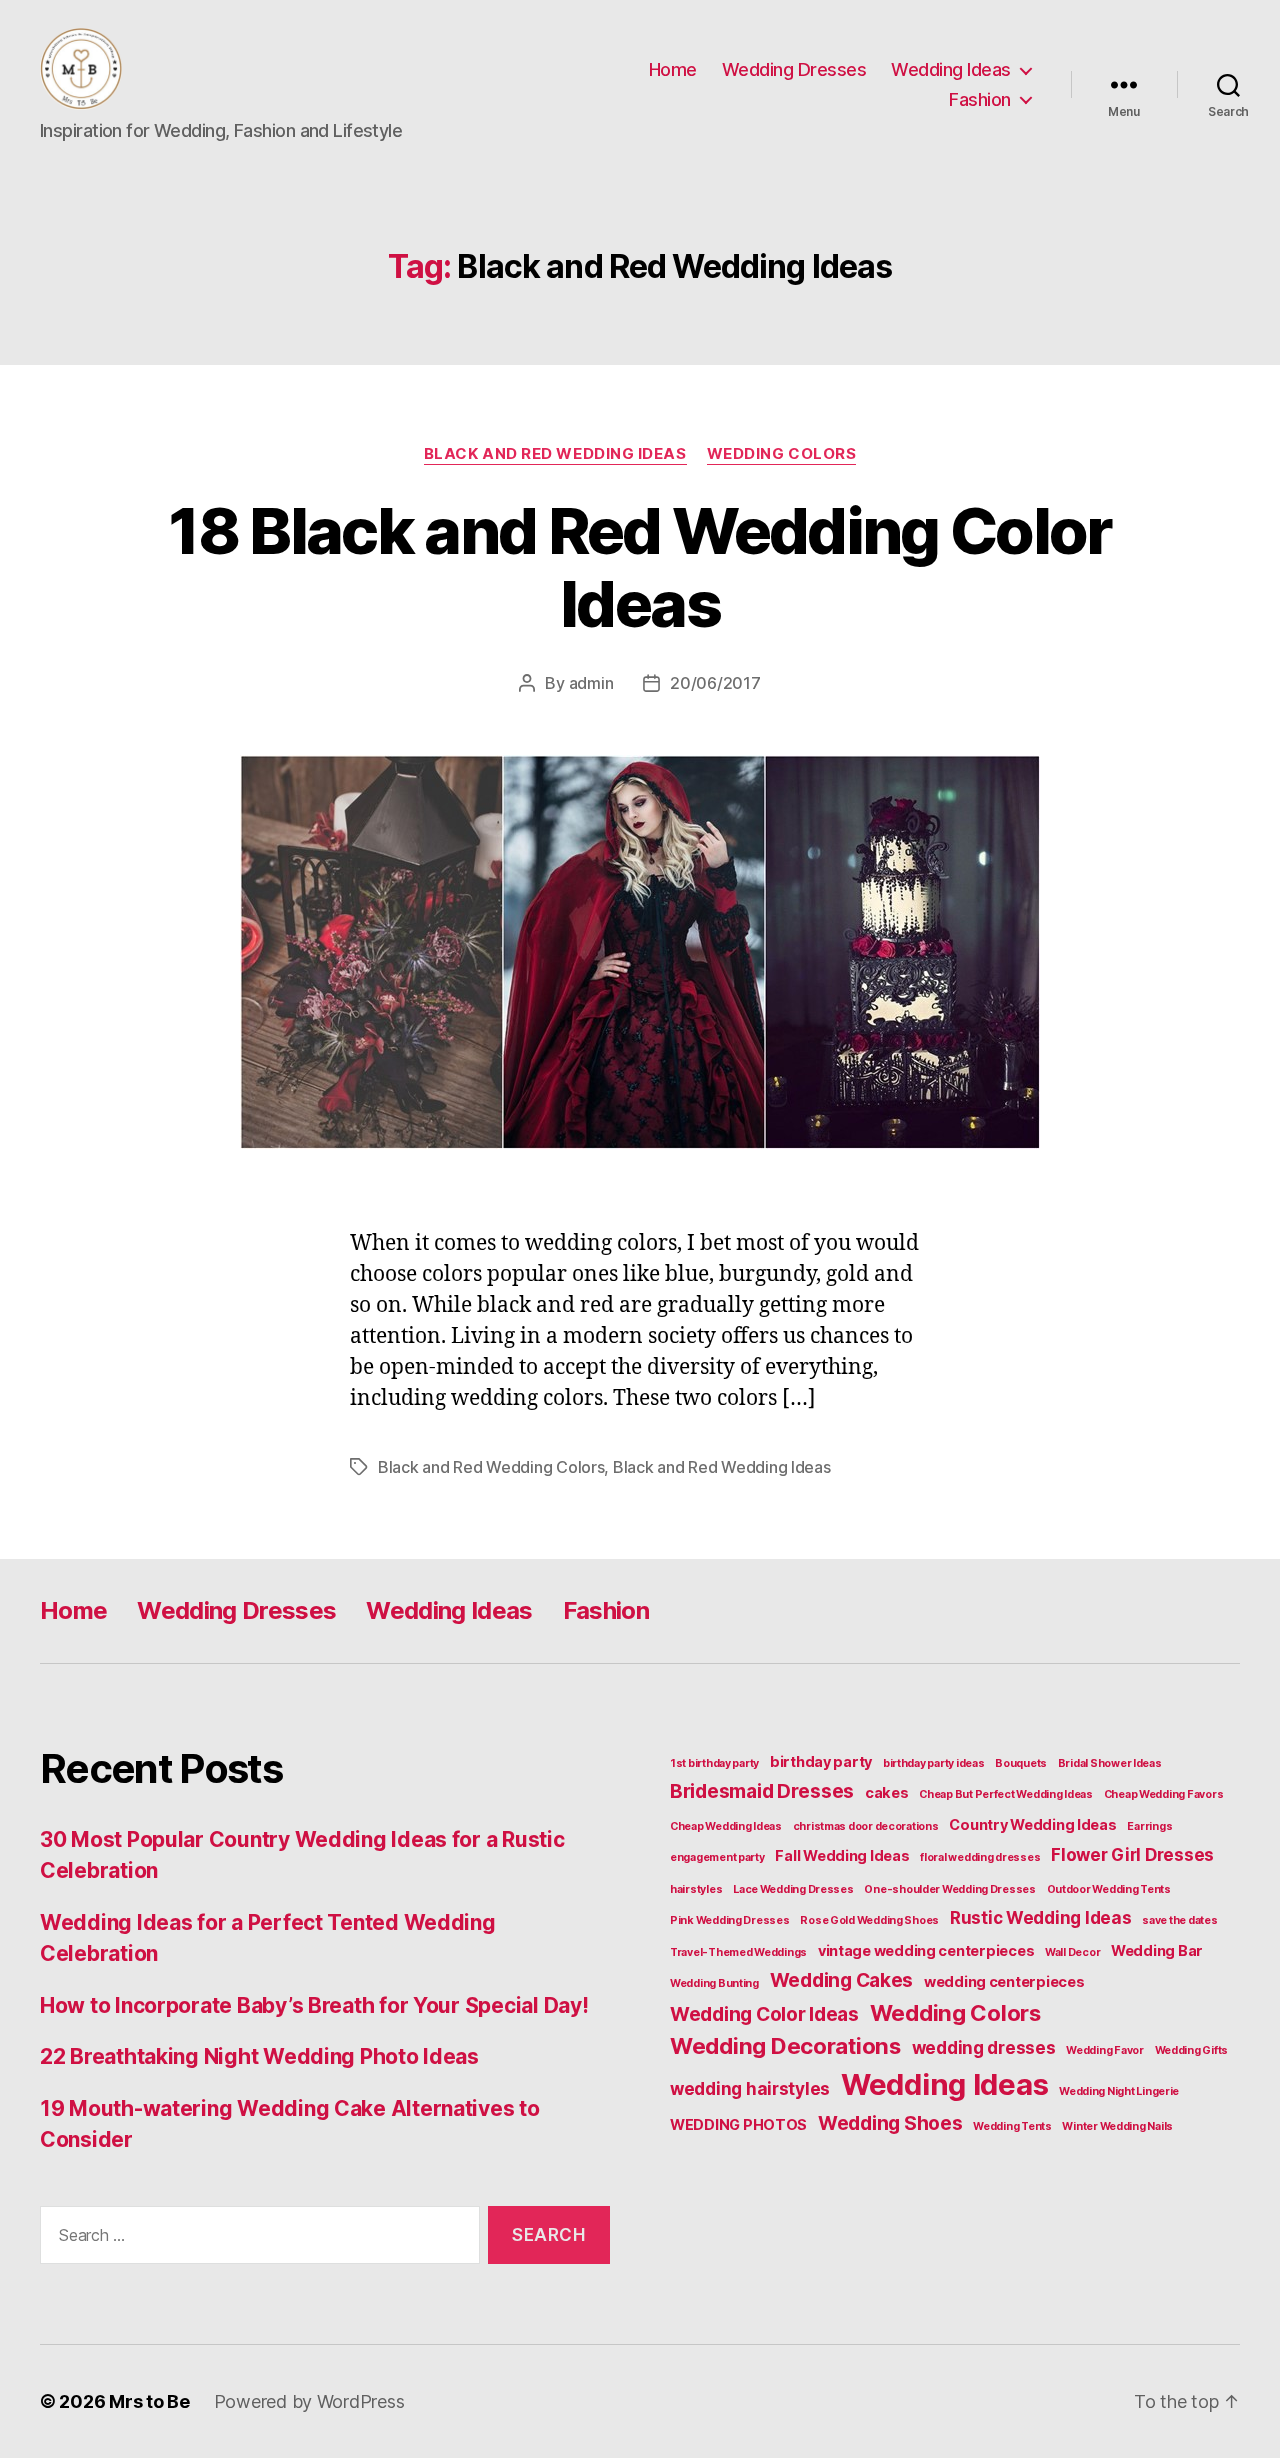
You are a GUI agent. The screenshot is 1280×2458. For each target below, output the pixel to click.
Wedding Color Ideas (764, 2014)
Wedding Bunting (714, 1983)
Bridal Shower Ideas (1110, 1763)
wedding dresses (984, 2048)
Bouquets (1021, 1763)
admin (591, 683)
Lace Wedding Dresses (793, 1889)
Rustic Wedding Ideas (1041, 1918)
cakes (887, 1792)
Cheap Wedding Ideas (726, 1826)
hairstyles (696, 1889)
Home (673, 69)
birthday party (821, 1761)
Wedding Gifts (1192, 2050)
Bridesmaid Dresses (762, 1791)
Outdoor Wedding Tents (1109, 1889)
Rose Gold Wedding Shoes (869, 1920)
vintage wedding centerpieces (926, 1950)
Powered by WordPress (309, 2401)
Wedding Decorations (785, 2045)
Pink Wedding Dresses (730, 1920)
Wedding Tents (1012, 2126)
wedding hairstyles (750, 2089)
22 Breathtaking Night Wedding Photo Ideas (259, 2056)
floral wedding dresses (980, 1857)
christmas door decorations (866, 1826)
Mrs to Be (149, 2401)
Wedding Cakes (842, 1980)
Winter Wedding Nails (1117, 2126)
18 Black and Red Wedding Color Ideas (639, 567)
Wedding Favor (1105, 2050)
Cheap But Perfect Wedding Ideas (1006, 1794)
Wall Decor (1072, 1952)
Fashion (980, 99)
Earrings (1149, 1826)
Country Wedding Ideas (1032, 1824)
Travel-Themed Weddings (738, 1952)
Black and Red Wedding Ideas (555, 454)
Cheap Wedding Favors (1164, 1794)
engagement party (717, 1857)
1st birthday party (714, 1763)
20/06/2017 (715, 683)
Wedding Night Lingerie (1119, 2091)
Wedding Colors (782, 454)
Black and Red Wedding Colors (491, 1467)
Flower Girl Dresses (1132, 1855)
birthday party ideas (934, 1763)
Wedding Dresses (794, 69)
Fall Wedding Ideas (842, 1855)
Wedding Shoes (890, 2123)
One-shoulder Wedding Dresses (949, 1889)
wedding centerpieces (1004, 1981)
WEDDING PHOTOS (738, 2124)
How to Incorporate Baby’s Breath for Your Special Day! (314, 2005)
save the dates (1179, 1920)
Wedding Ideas (951, 69)
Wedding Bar (1157, 1950)
